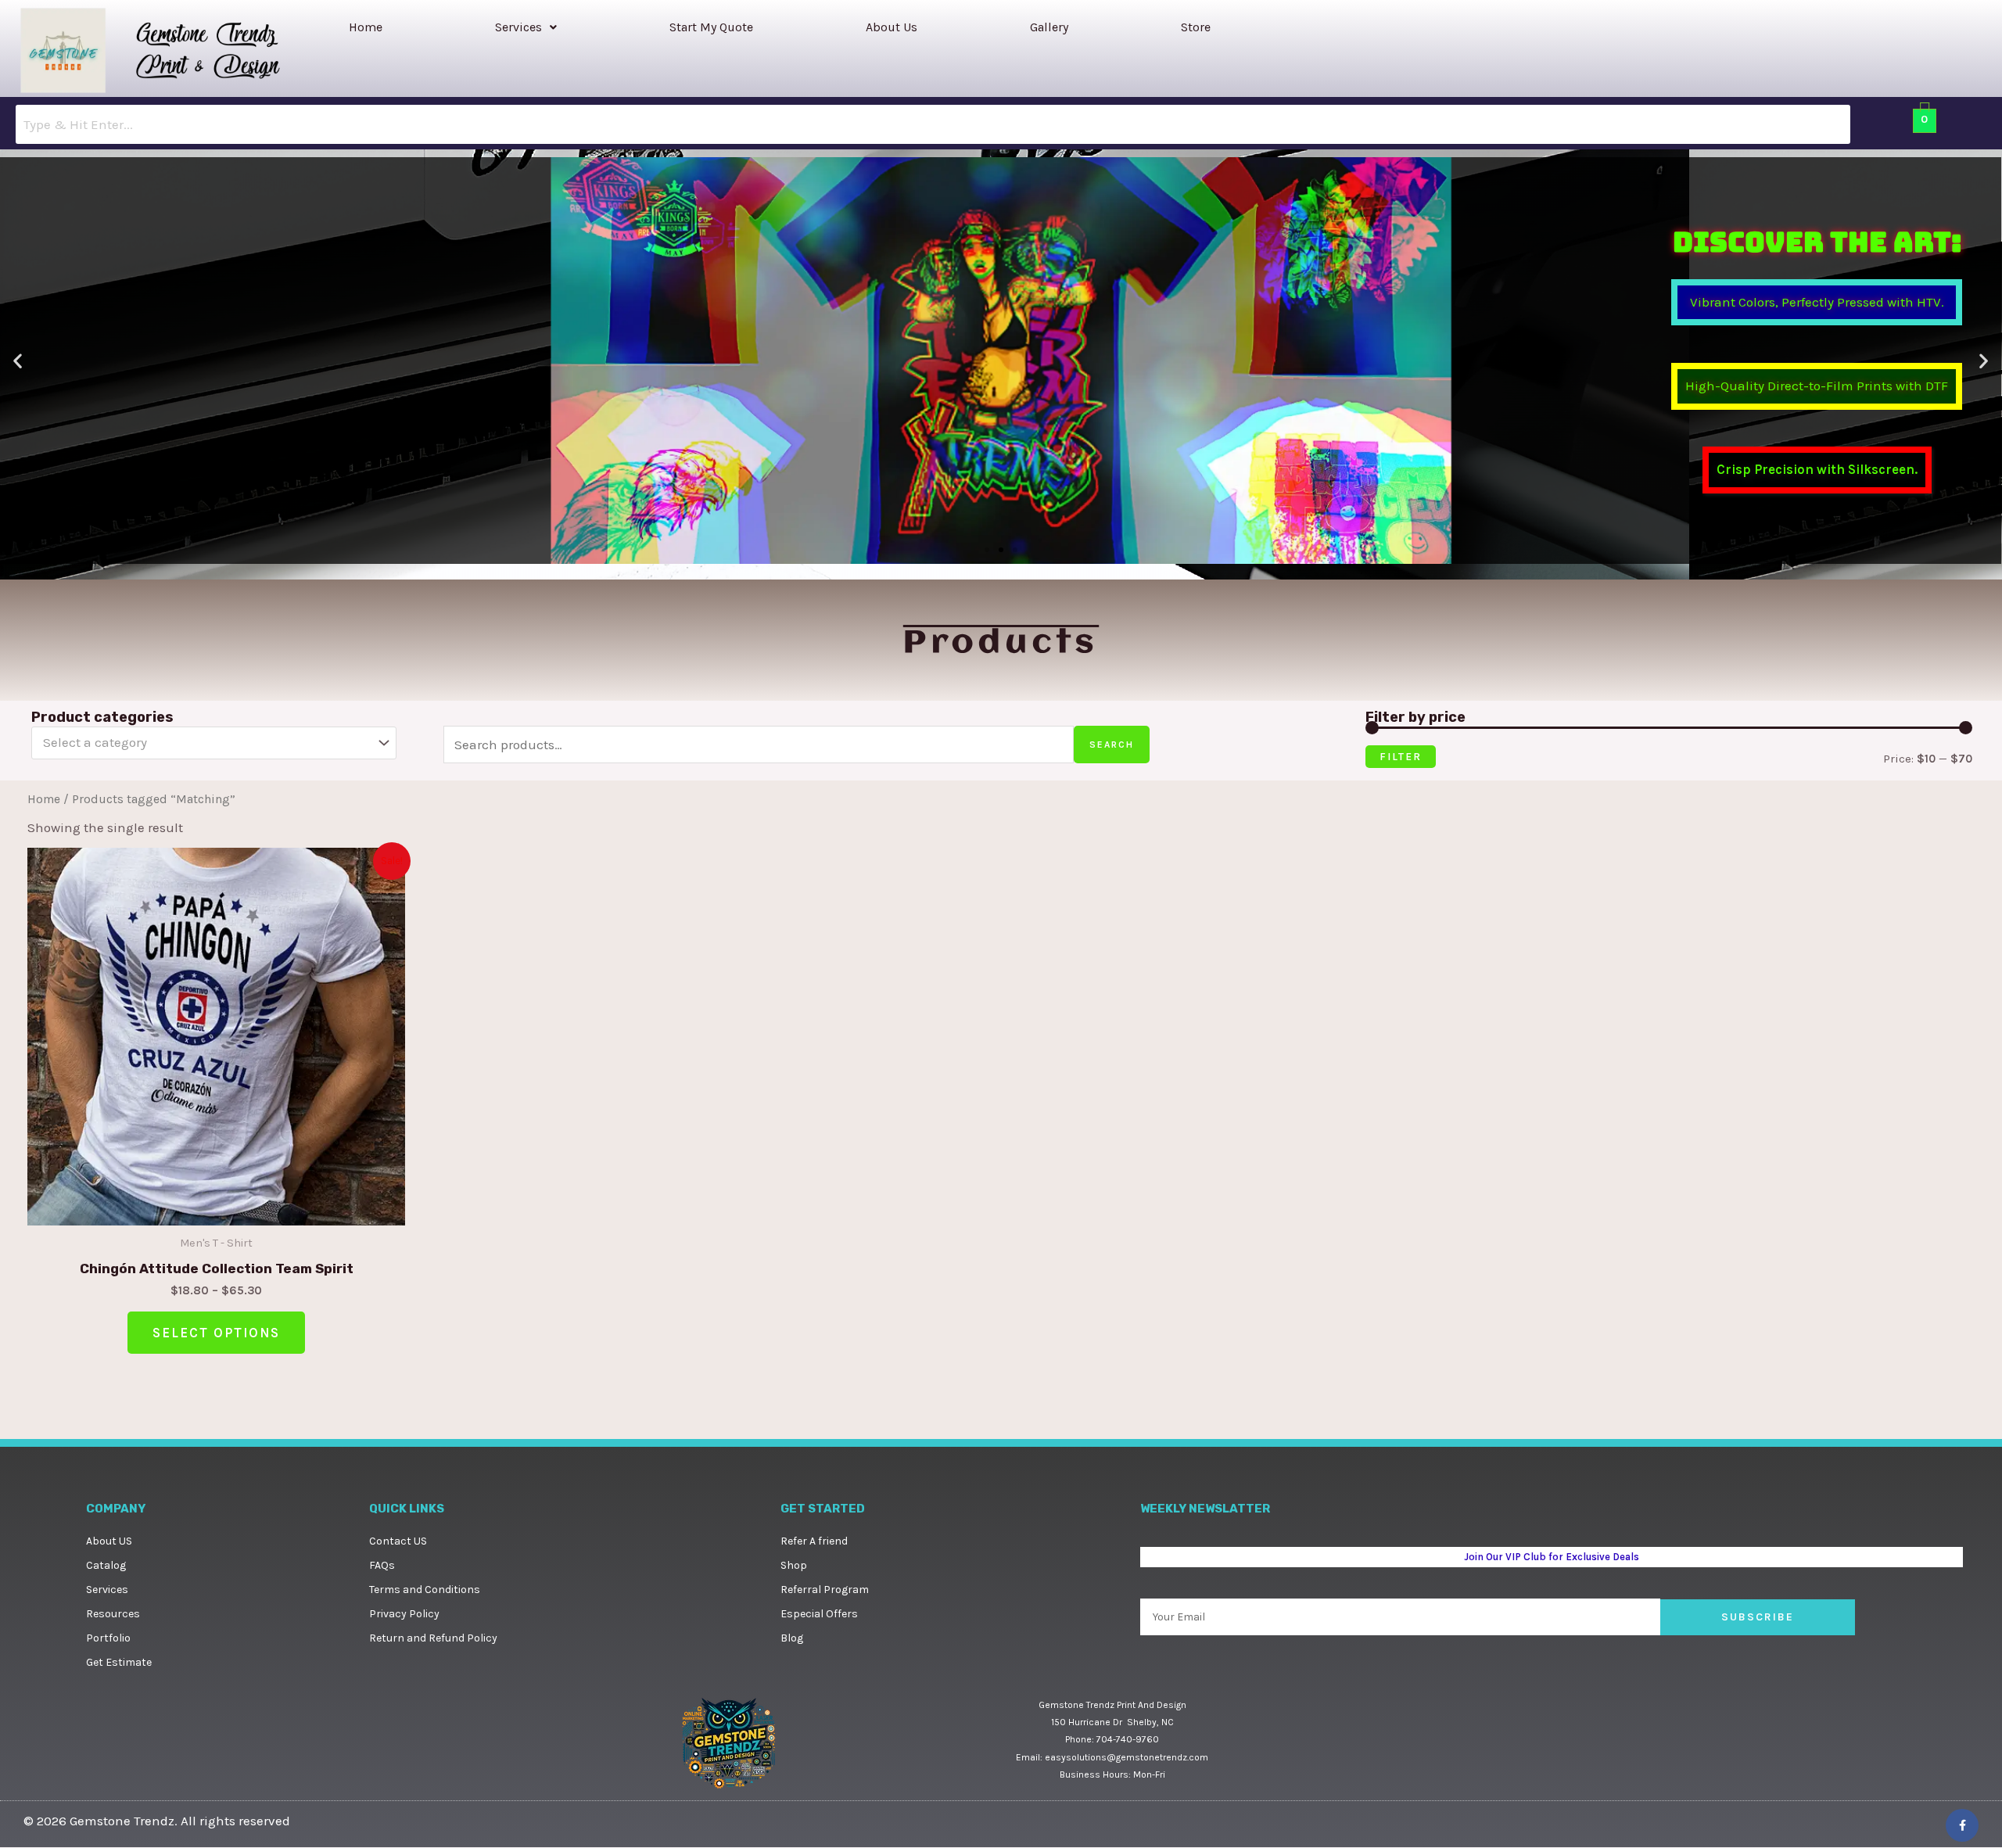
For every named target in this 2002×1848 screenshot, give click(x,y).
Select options (216, 1333)
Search (1112, 745)
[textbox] (206, 743)
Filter (1401, 757)
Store (1196, 27)
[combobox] (214, 743)
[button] (526, 27)
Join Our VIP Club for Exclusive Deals (1551, 1558)
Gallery (1049, 27)
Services (518, 27)
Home (366, 27)
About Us (892, 27)
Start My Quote (711, 27)
